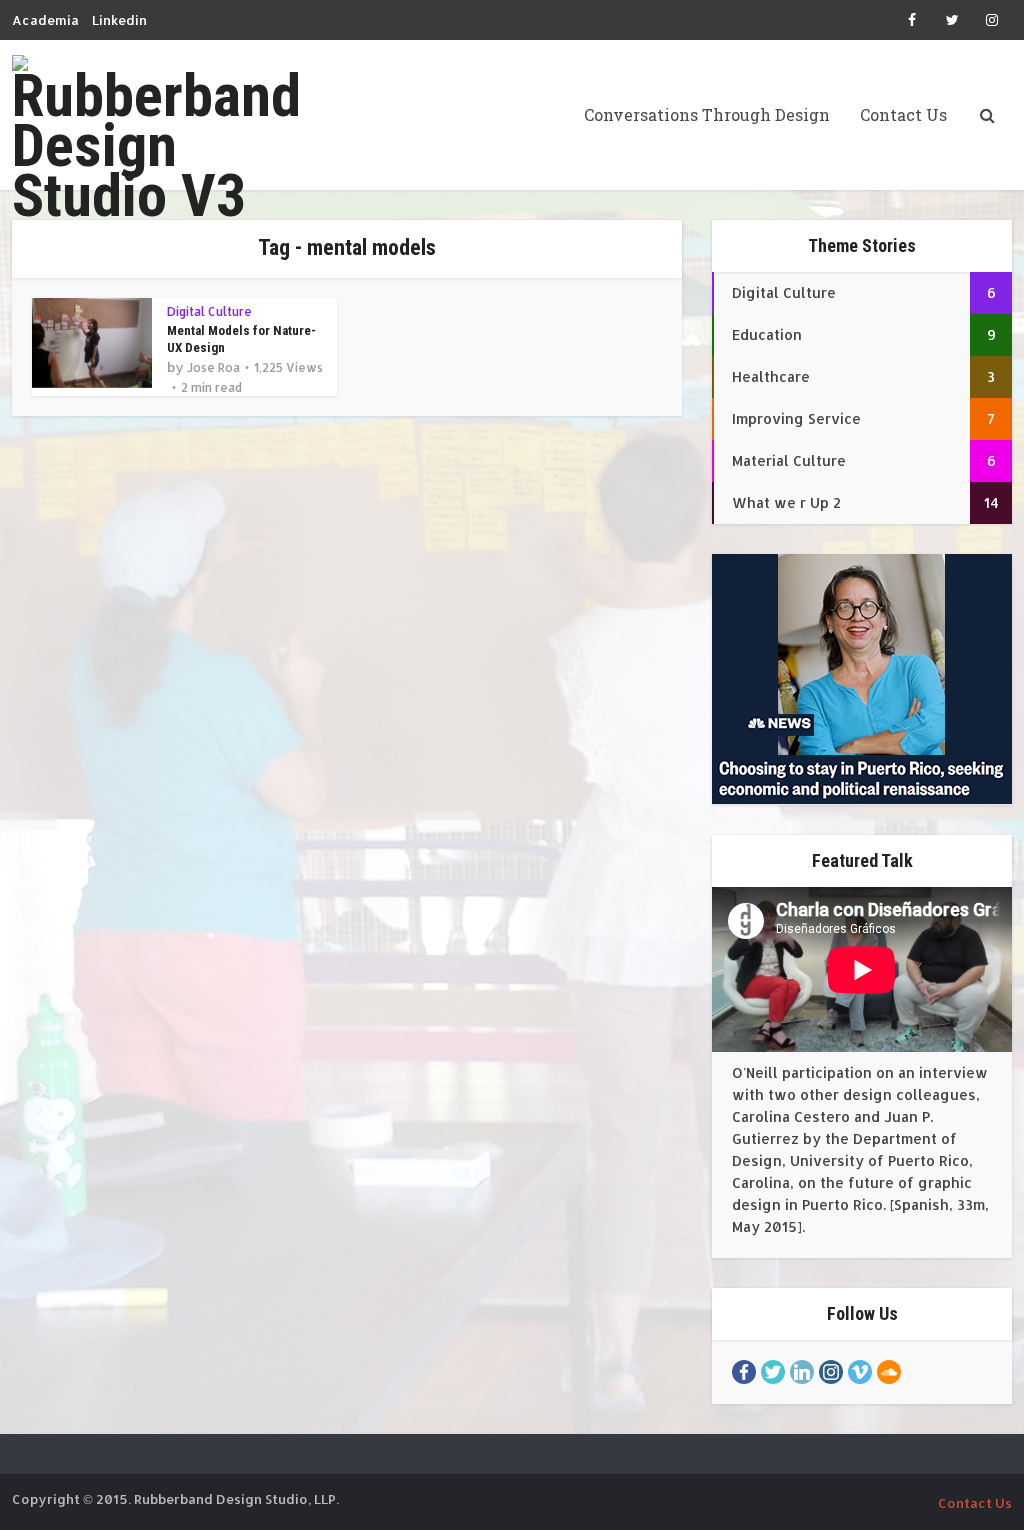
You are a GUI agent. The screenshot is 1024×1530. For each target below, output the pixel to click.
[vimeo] (860, 1372)
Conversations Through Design (707, 114)
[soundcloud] (889, 1372)
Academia (45, 20)
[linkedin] (802, 1372)
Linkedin (119, 20)
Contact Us (903, 114)
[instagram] (831, 1372)
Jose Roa (213, 367)
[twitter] (773, 1372)
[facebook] (744, 1372)
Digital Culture (209, 311)
